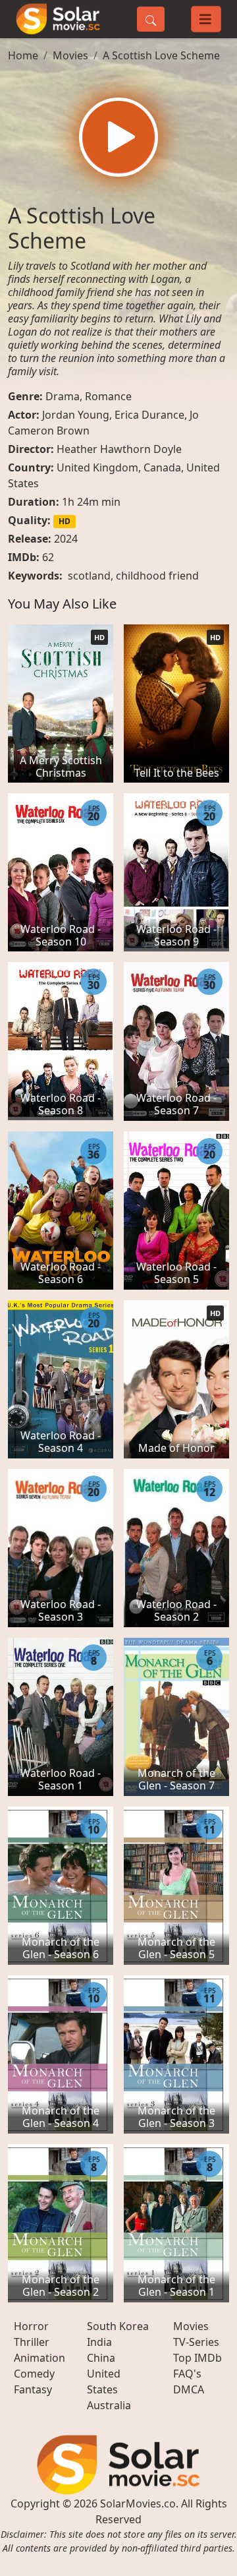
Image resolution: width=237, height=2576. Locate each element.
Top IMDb (197, 2358)
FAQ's (187, 2374)
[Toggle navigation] (206, 19)
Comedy (34, 2374)
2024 (66, 539)
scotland (89, 576)
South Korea (118, 2326)
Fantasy (33, 2389)
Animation (39, 2358)
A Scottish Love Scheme (161, 55)
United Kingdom (97, 467)
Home (23, 55)
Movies (70, 55)
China (101, 2358)
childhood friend (157, 576)
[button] (118, 137)
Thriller (32, 2342)
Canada (162, 467)
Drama (63, 396)
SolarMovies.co (138, 2503)
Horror (31, 2326)
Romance (108, 396)
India (99, 2342)
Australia (109, 2405)
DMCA (189, 2389)
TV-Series (196, 2342)
